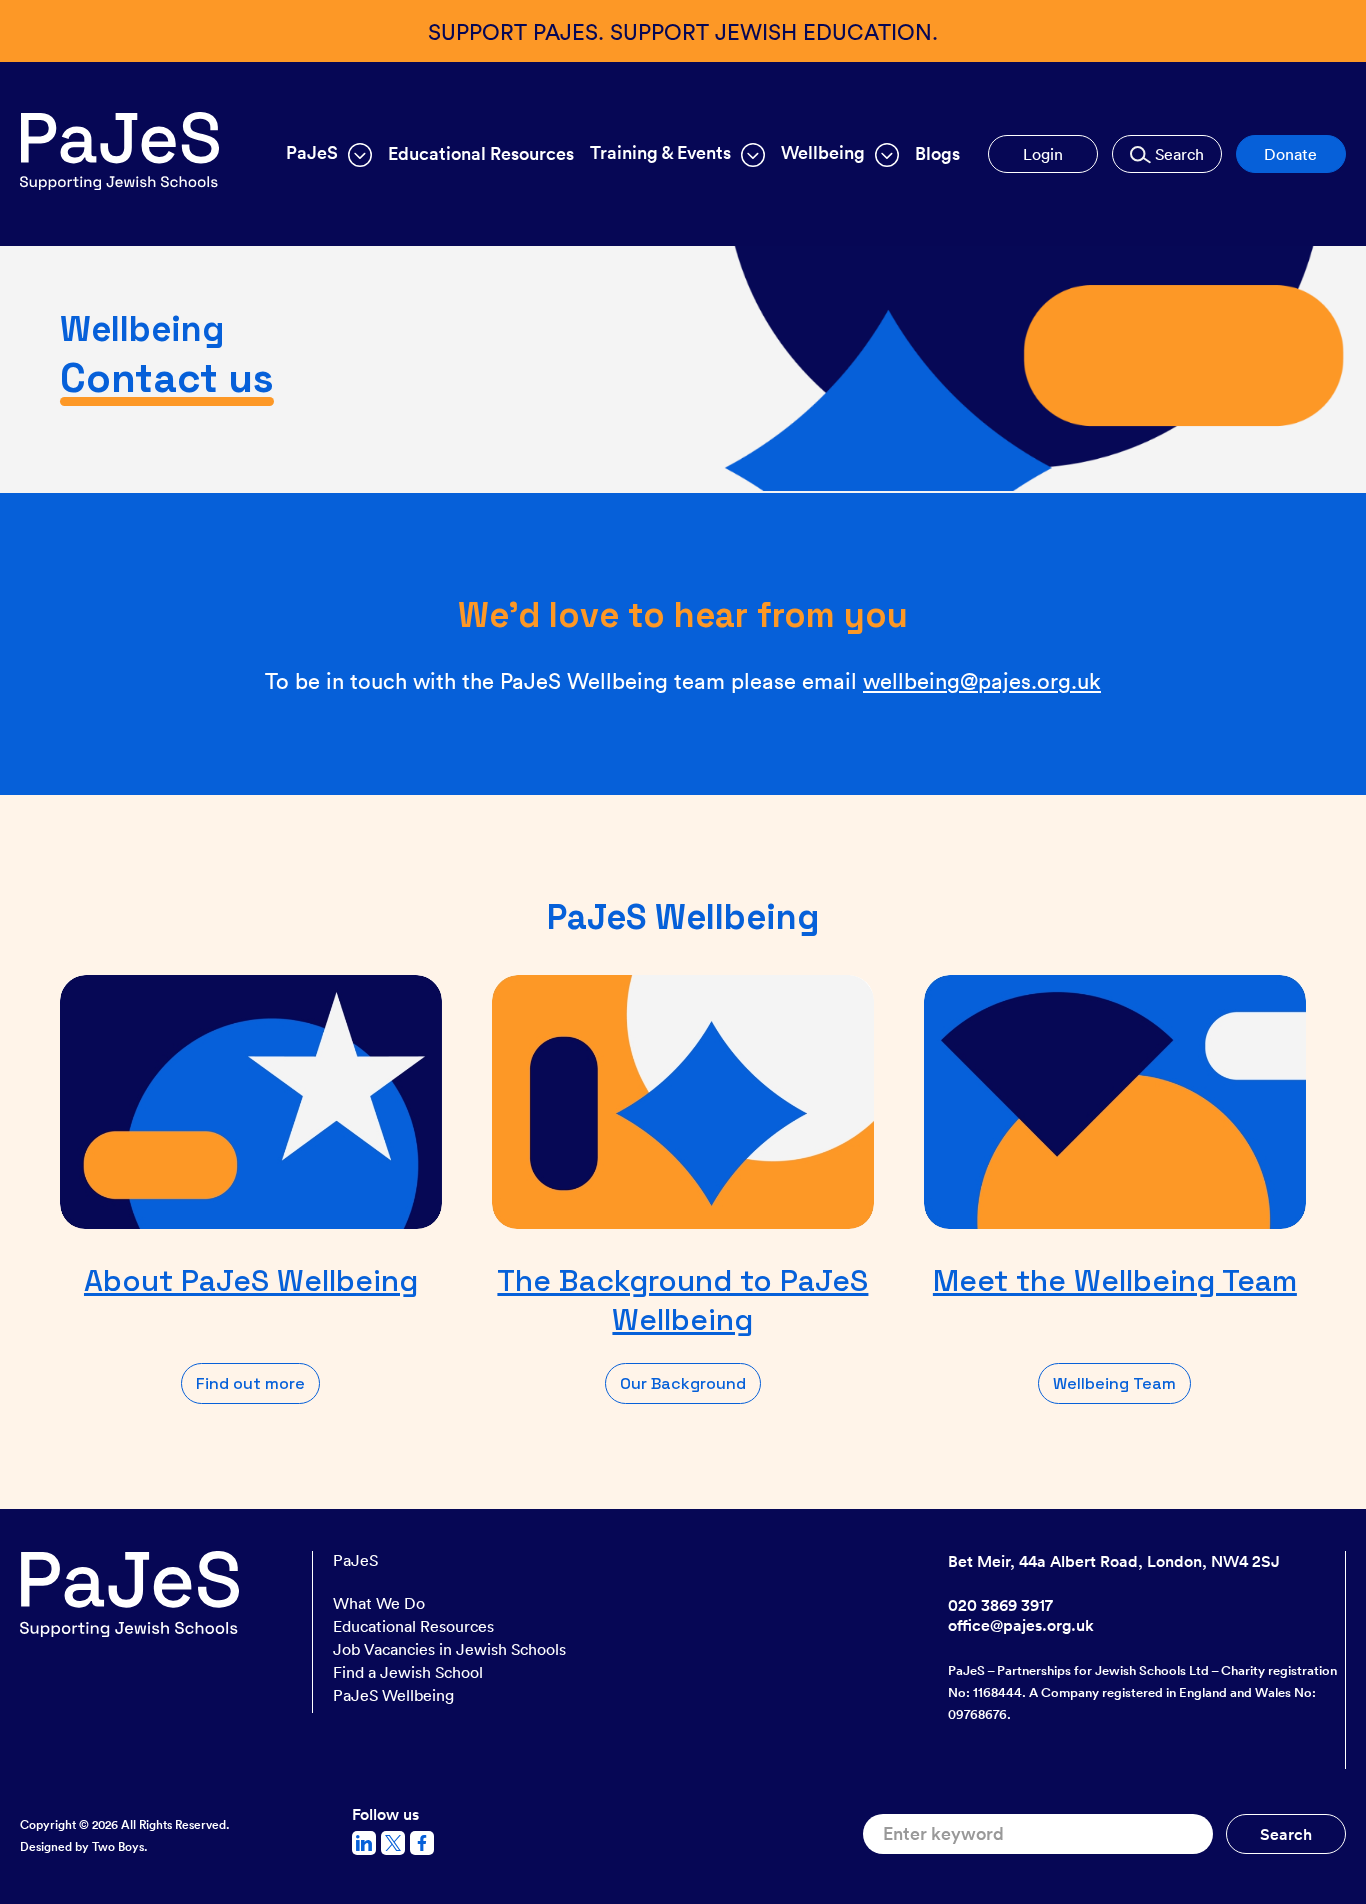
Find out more (250, 1383)
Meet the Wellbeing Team (1115, 1280)
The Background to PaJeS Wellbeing (682, 1300)
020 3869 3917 (1000, 1605)
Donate (1290, 154)
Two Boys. (120, 1846)
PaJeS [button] (312, 152)
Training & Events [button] (660, 152)
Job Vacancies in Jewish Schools (449, 1649)
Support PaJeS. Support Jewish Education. (683, 30)
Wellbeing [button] (823, 152)
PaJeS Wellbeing (393, 1695)
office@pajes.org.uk (1021, 1625)
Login (1043, 154)
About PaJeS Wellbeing (251, 1280)
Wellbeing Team (1114, 1383)
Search (1177, 154)
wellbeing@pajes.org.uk (982, 679)
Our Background (683, 1383)
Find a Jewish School (408, 1672)
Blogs (937, 153)
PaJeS (355, 1560)
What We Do (379, 1603)
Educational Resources (481, 153)
